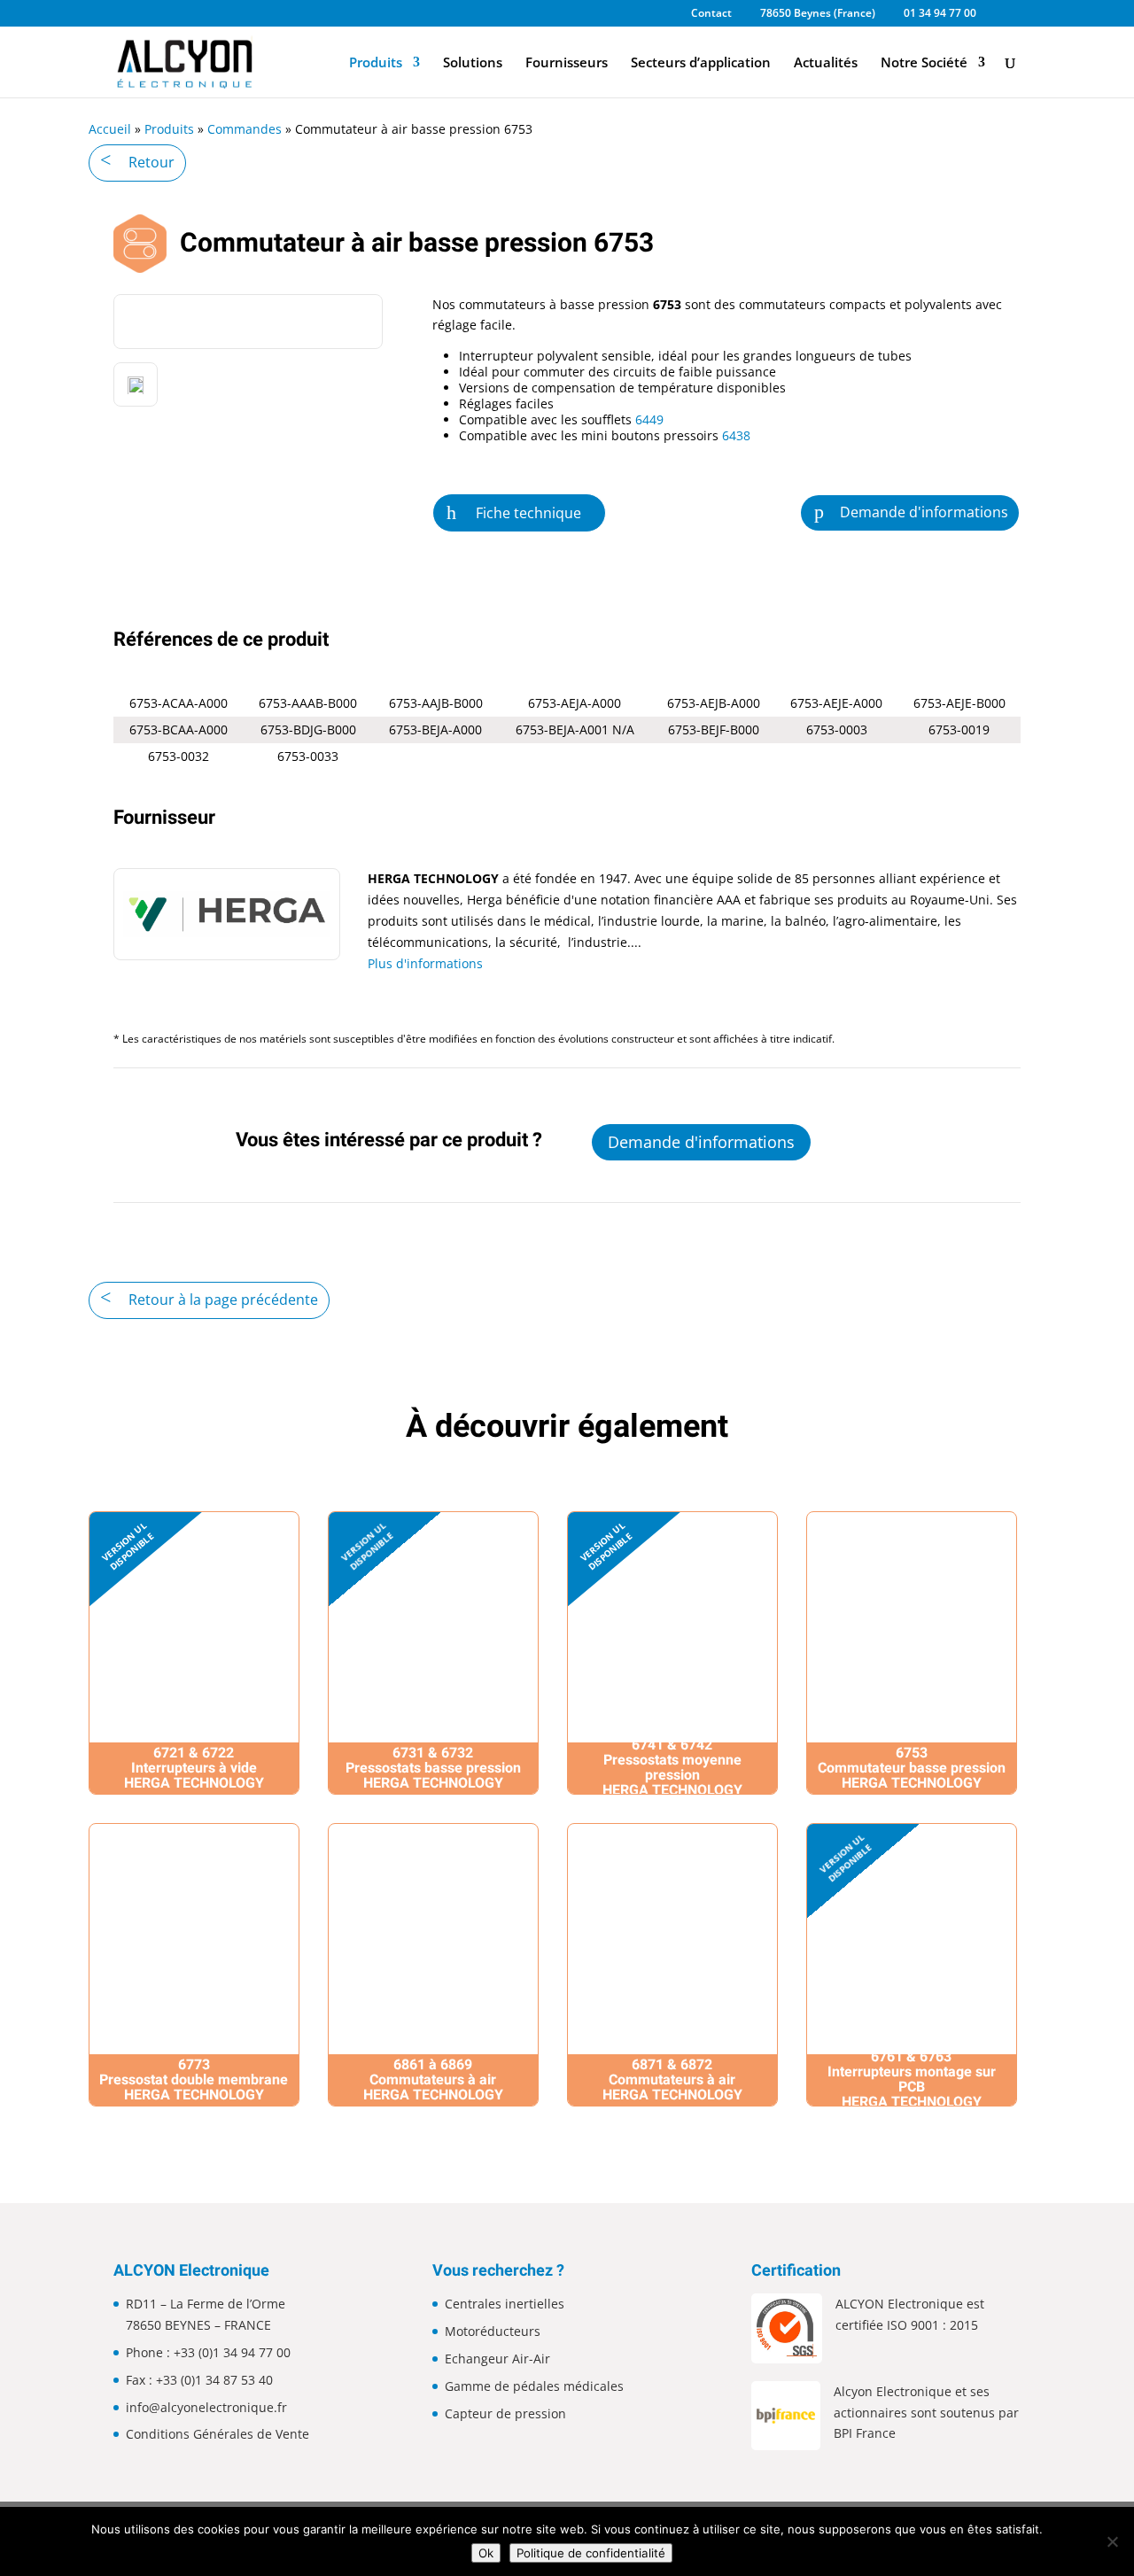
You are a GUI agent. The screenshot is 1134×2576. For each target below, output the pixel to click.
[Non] (1112, 2541)
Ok (486, 2553)
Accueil (110, 129)
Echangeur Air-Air (497, 2359)
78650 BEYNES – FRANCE (198, 2325)
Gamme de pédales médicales (534, 2386)
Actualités (826, 63)
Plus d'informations (425, 963)
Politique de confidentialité (591, 2553)
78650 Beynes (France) (818, 14)
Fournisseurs (567, 63)
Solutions (473, 63)
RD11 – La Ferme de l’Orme (206, 2304)
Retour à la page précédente (223, 1300)
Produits (376, 63)
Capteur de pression (505, 2413)
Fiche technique (528, 513)
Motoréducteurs (493, 2331)
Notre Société (924, 63)
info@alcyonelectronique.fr (206, 2407)
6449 (649, 419)
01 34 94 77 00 (940, 14)
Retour (151, 162)
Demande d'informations (924, 512)
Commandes (245, 129)
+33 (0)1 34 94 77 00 (232, 2352)
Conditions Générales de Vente (217, 2434)
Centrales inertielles (505, 2304)
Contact (711, 14)
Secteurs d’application (701, 63)
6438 (734, 435)
